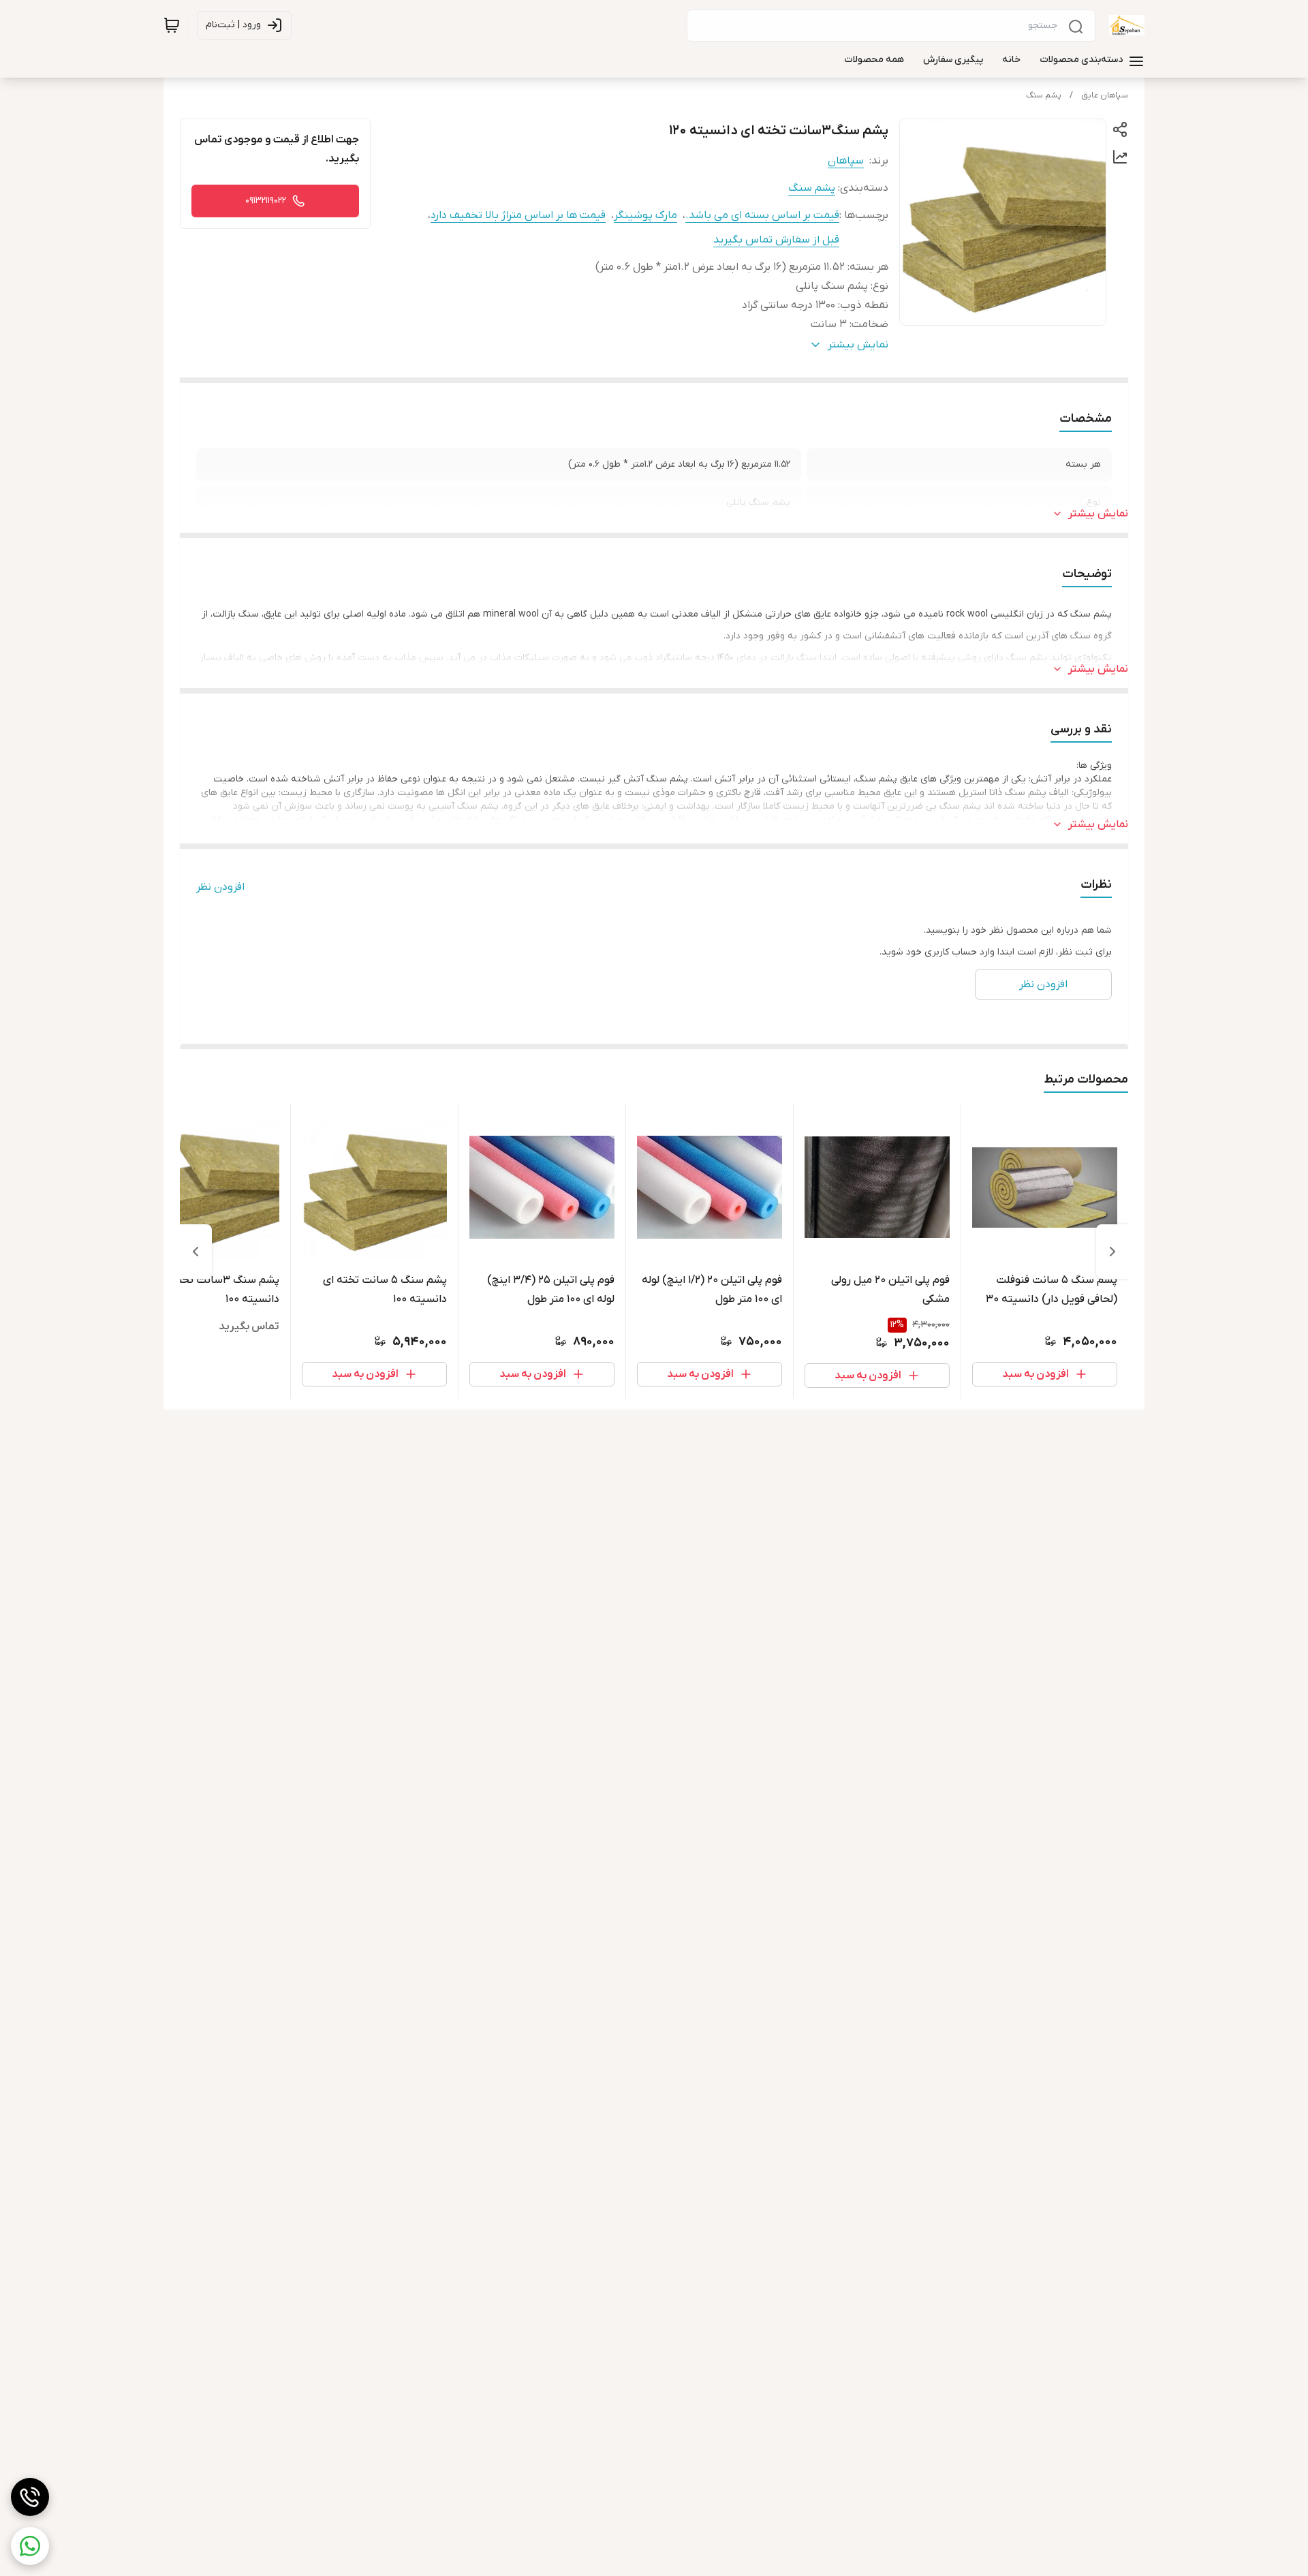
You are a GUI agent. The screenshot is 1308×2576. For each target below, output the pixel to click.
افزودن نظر (220, 887)
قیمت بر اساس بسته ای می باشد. (762, 215)
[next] (196, 1252)
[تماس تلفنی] (30, 2497)
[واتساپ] (30, 2546)
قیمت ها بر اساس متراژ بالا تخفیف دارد (518, 215)
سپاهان (846, 161)
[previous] (1112, 1252)
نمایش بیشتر (1098, 514)
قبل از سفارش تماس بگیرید (776, 240)
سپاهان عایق (1105, 95)
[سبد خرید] (172, 25)
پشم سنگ (1044, 95)
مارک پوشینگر (645, 215)
